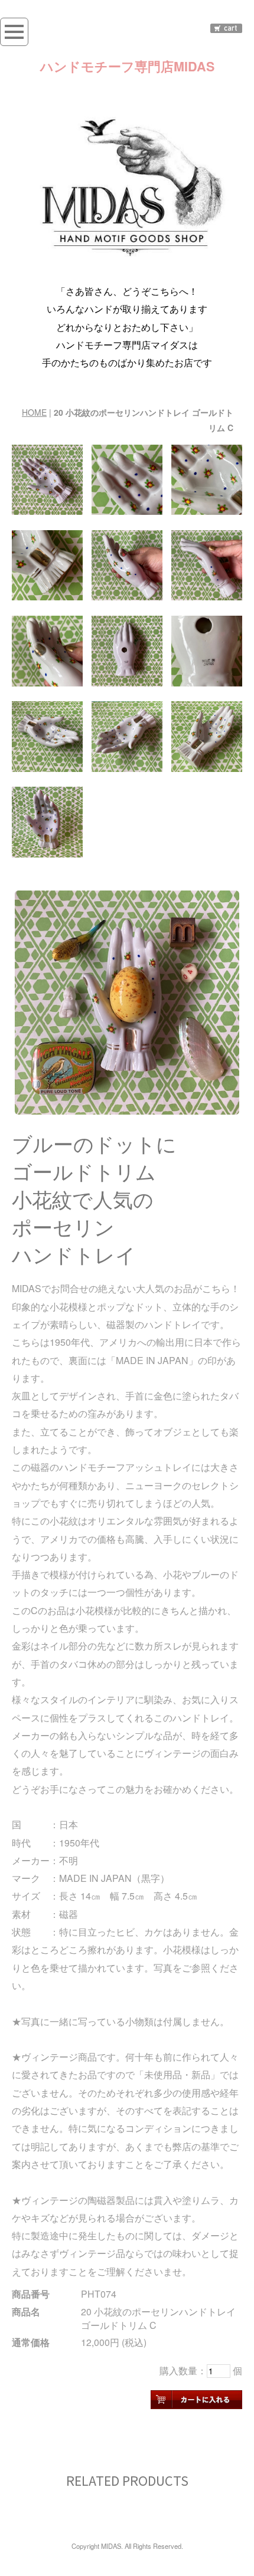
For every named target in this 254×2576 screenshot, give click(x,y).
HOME (34, 412)
